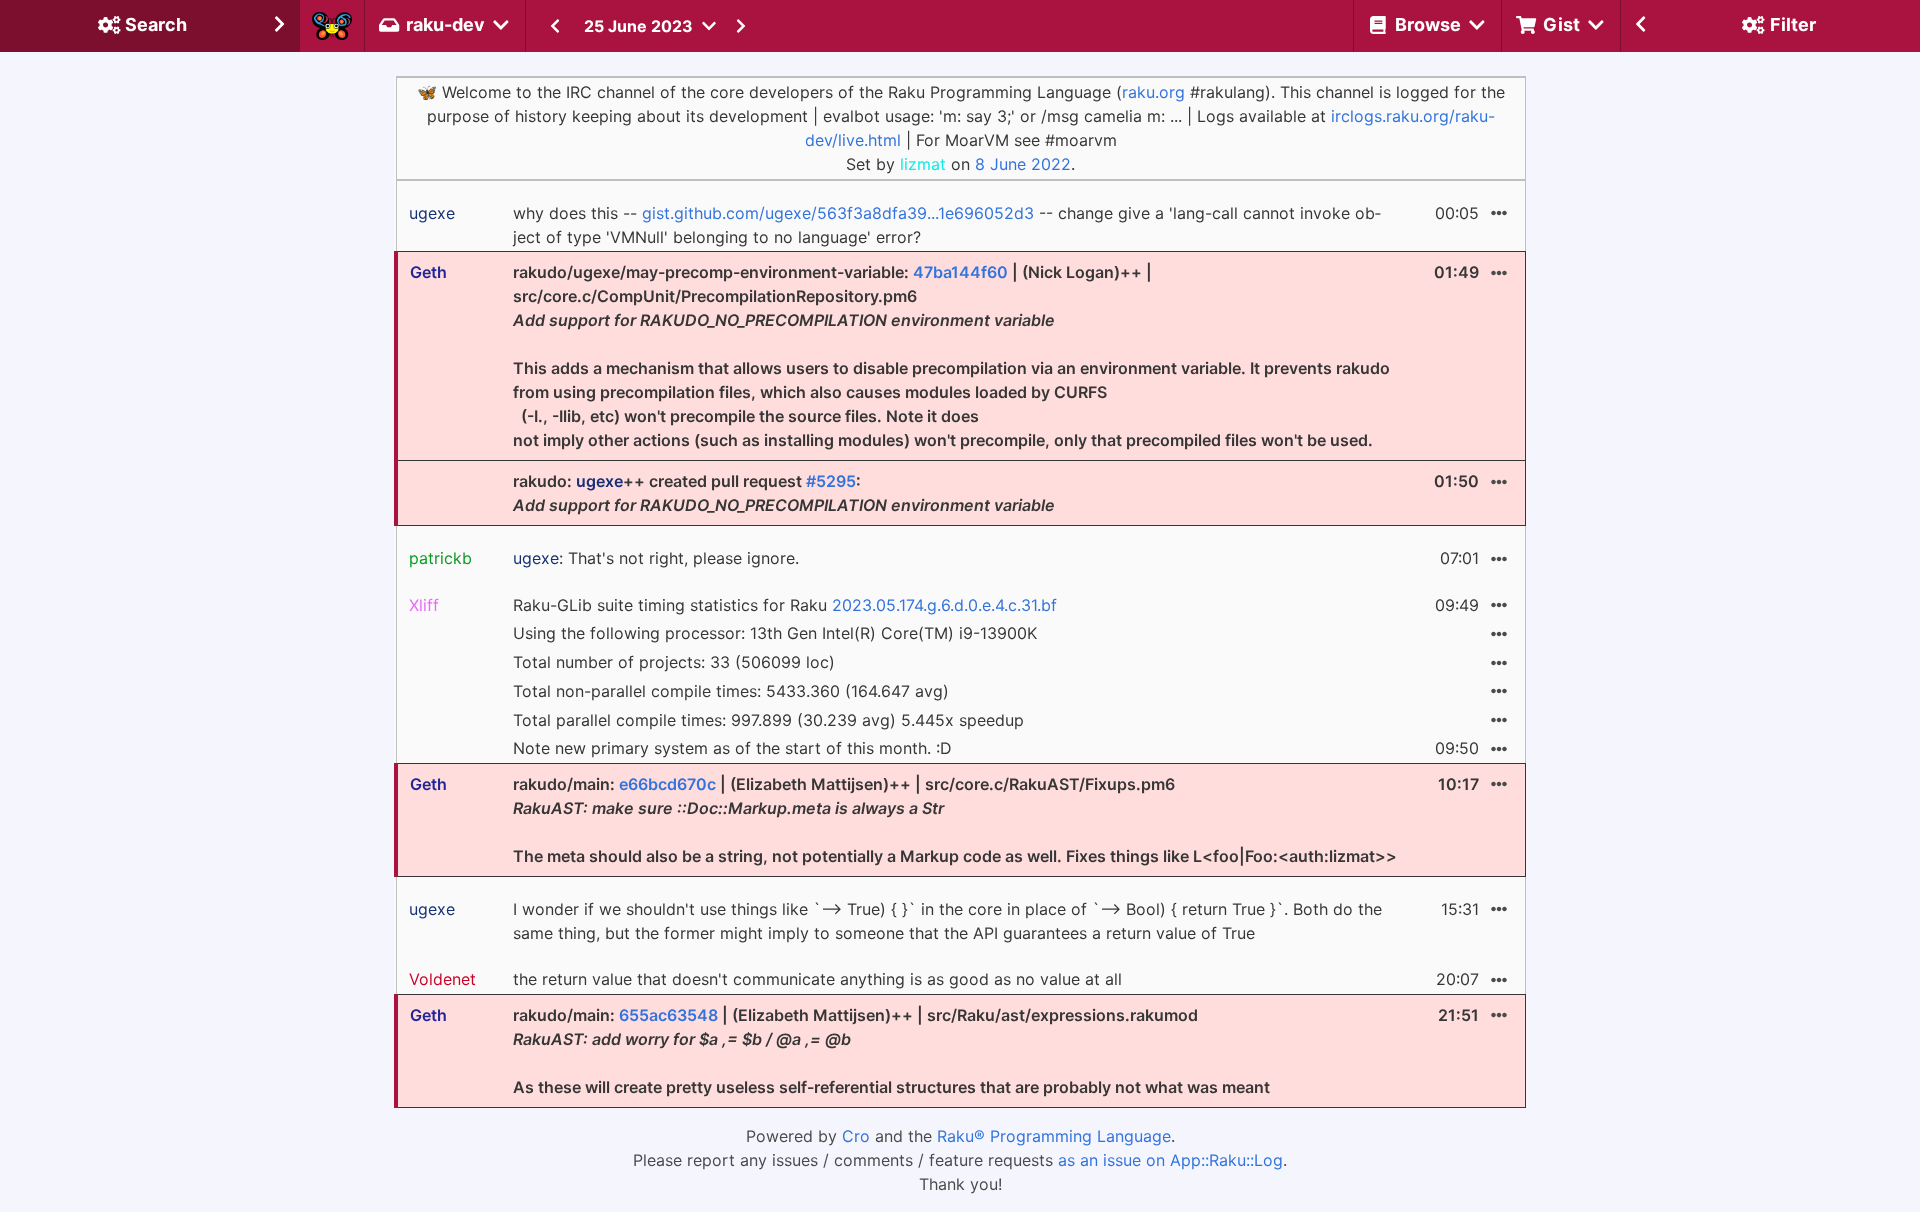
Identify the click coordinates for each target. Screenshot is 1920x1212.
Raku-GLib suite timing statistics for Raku (785, 605)
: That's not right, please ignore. (656, 558)
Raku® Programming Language (1054, 1136)
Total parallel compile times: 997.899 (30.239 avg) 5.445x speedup (768, 720)
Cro (856, 1136)
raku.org (1153, 92)
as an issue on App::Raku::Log (1170, 1160)
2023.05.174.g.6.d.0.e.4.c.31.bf (944, 605)
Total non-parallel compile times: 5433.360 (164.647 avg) (731, 691)
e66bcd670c (667, 784)
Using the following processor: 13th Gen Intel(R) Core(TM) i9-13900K (775, 633)
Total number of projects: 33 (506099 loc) (674, 662)
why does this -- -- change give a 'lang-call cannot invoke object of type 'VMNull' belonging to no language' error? (947, 225)
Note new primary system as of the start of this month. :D (732, 748)
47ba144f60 (960, 272)
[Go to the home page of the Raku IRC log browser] (332, 26)
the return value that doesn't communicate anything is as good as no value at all (817, 979)
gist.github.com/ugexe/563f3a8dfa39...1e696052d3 (838, 213)
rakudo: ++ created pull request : (784, 493)
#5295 (831, 481)
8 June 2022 (1023, 164)
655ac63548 (668, 1015)
